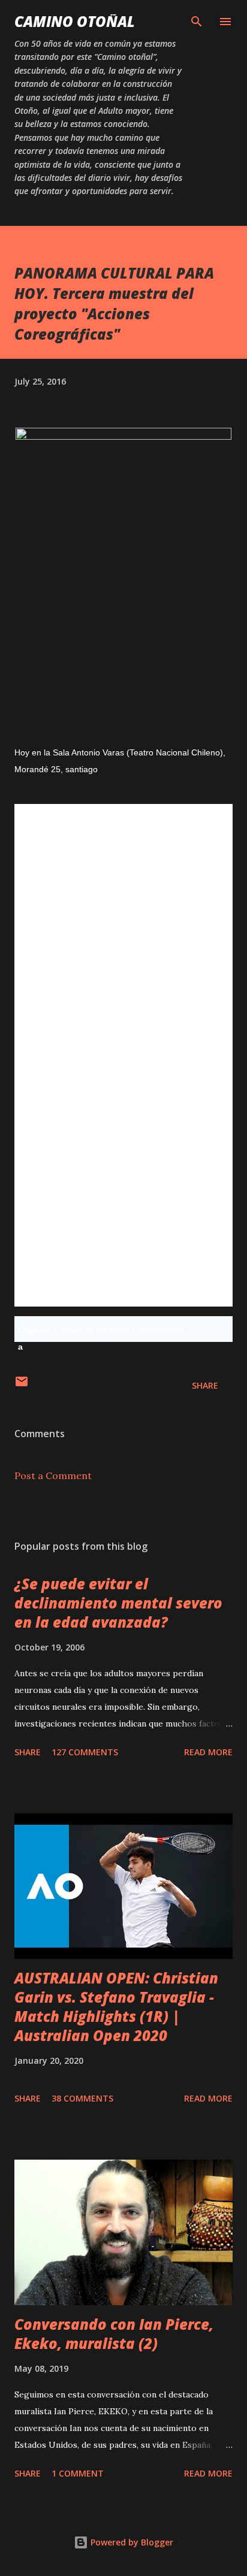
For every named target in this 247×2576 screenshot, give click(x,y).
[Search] (197, 22)
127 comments (85, 1752)
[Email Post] (22, 1385)
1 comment (78, 2473)
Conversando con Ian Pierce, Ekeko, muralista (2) (114, 2334)
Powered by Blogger (131, 2542)
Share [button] (205, 1385)
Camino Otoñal (75, 21)
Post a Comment (53, 1476)
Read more (208, 1752)
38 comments (82, 2098)
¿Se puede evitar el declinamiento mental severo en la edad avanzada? (118, 1603)
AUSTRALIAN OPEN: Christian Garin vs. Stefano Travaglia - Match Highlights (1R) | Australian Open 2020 (116, 2007)
